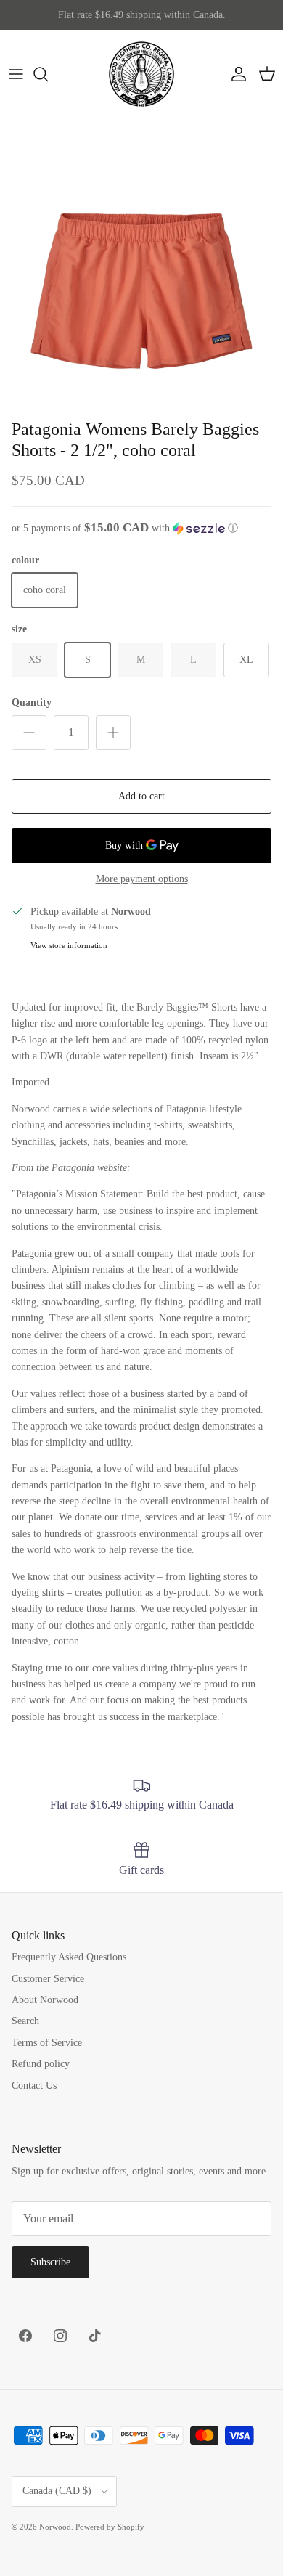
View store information (69, 945)
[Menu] (16, 74)
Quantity (32, 702)
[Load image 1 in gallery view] (141, 260)
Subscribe (50, 2262)
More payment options (142, 879)
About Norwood (45, 2000)
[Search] (48, 74)
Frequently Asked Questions (69, 1957)
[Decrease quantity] (29, 733)
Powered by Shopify (110, 2527)
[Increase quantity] (113, 733)
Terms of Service (47, 2043)
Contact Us (34, 2086)
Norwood (55, 2527)
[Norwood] (141, 74)
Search (25, 2021)
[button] (141, 528)
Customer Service (48, 1979)
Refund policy (41, 2064)
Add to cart (141, 796)
